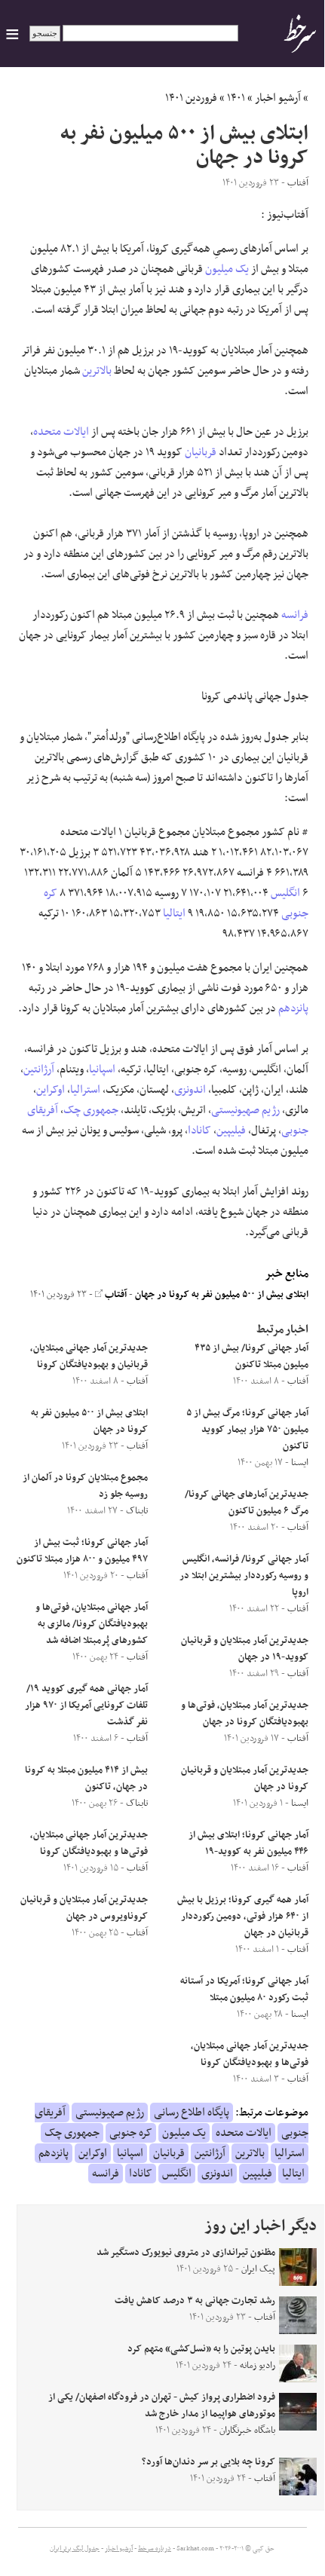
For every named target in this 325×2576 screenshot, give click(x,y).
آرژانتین (39, 1069)
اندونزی (190, 1090)
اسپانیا (102, 1069)
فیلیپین (231, 1130)
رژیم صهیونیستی (245, 1110)
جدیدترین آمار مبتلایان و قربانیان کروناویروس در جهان (84, 1908)
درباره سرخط (155, 2549)
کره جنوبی (131, 2133)
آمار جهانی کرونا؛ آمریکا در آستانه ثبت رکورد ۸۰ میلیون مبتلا (244, 1990)
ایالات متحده (61, 432)
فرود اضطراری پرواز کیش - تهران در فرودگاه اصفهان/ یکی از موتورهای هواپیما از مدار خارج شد (162, 2406)
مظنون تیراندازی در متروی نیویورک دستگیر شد (186, 2253)
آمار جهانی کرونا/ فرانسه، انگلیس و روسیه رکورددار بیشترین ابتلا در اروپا (244, 1576)
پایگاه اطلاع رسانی (192, 2113)
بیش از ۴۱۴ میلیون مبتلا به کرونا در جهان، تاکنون (86, 1779)
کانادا (199, 1130)
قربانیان (201, 452)
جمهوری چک (91, 1110)
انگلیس (285, 893)
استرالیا (85, 1090)
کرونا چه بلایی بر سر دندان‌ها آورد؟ (208, 2462)
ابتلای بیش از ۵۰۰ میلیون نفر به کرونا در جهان (222, 1295)
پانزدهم (293, 1008)
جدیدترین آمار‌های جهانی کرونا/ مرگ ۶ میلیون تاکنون (247, 1503)
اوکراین (51, 1090)
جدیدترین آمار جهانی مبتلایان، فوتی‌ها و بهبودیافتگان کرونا (250, 2054)
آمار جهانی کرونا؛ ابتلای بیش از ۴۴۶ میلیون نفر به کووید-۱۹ (248, 1843)
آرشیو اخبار (278, 98)
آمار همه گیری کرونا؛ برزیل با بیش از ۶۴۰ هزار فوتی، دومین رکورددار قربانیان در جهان (243, 1917)
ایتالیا (174, 913)
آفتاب (115, 1295)
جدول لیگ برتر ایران (75, 2549)
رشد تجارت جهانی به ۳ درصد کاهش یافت (195, 2301)
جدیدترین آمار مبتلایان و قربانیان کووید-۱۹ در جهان (245, 1649)
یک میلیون (227, 269)
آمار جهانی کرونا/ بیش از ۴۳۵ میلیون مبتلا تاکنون (251, 1357)
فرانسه (295, 615)
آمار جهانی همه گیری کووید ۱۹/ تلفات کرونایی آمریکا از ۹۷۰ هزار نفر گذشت (86, 1706)
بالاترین (97, 371)
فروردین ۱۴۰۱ (191, 98)
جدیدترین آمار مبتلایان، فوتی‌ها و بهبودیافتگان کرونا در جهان (245, 1714)
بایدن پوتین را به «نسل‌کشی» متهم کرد (201, 2349)
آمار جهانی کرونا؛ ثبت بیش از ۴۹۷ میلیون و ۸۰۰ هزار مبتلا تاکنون (82, 1551)
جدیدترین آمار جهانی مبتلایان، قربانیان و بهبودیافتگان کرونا (89, 1357)
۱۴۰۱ (236, 98)
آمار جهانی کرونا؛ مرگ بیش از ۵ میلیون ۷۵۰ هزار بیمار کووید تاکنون (247, 1430)
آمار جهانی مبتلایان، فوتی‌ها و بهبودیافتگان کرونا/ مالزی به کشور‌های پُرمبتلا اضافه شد (92, 1624)
